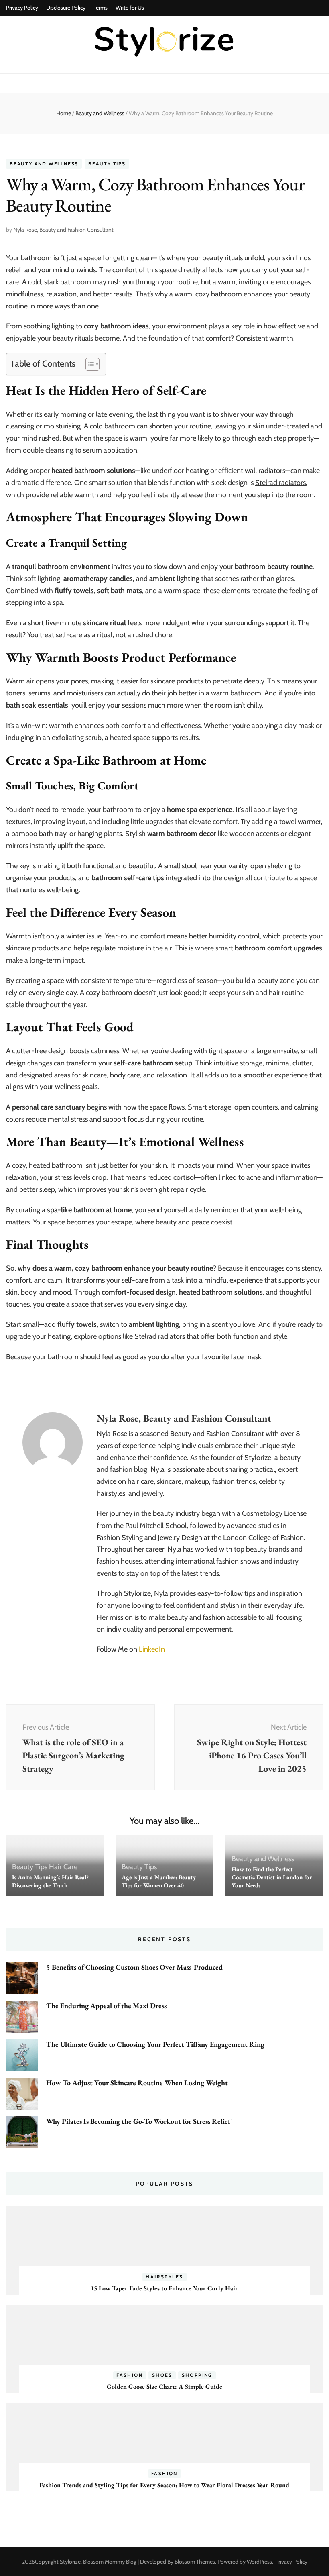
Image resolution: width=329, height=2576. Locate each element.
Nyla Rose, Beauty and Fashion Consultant (63, 230)
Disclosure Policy (66, 8)
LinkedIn (152, 1649)
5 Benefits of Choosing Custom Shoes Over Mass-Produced (134, 1967)
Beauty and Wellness (44, 164)
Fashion (130, 2375)
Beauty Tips (107, 164)
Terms (101, 8)
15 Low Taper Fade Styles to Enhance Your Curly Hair (164, 2288)
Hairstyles (164, 2277)
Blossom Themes (195, 2562)
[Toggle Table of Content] (88, 364)
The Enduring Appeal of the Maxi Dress (106, 2006)
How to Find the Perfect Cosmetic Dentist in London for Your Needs (272, 1877)
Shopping (197, 2375)
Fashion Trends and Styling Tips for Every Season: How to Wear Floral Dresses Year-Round (164, 2485)
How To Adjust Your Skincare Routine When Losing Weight (137, 2083)
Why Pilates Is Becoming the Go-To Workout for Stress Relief (138, 2121)
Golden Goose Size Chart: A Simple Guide (164, 2387)
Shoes (162, 2375)
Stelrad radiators (280, 483)
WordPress (259, 2562)
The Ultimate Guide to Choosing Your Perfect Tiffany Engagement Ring (155, 2044)
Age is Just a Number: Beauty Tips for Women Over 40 (159, 1881)
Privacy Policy (22, 8)
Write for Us (130, 8)
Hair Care (63, 1867)
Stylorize (70, 2562)
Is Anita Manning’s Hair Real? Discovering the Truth (50, 1881)
